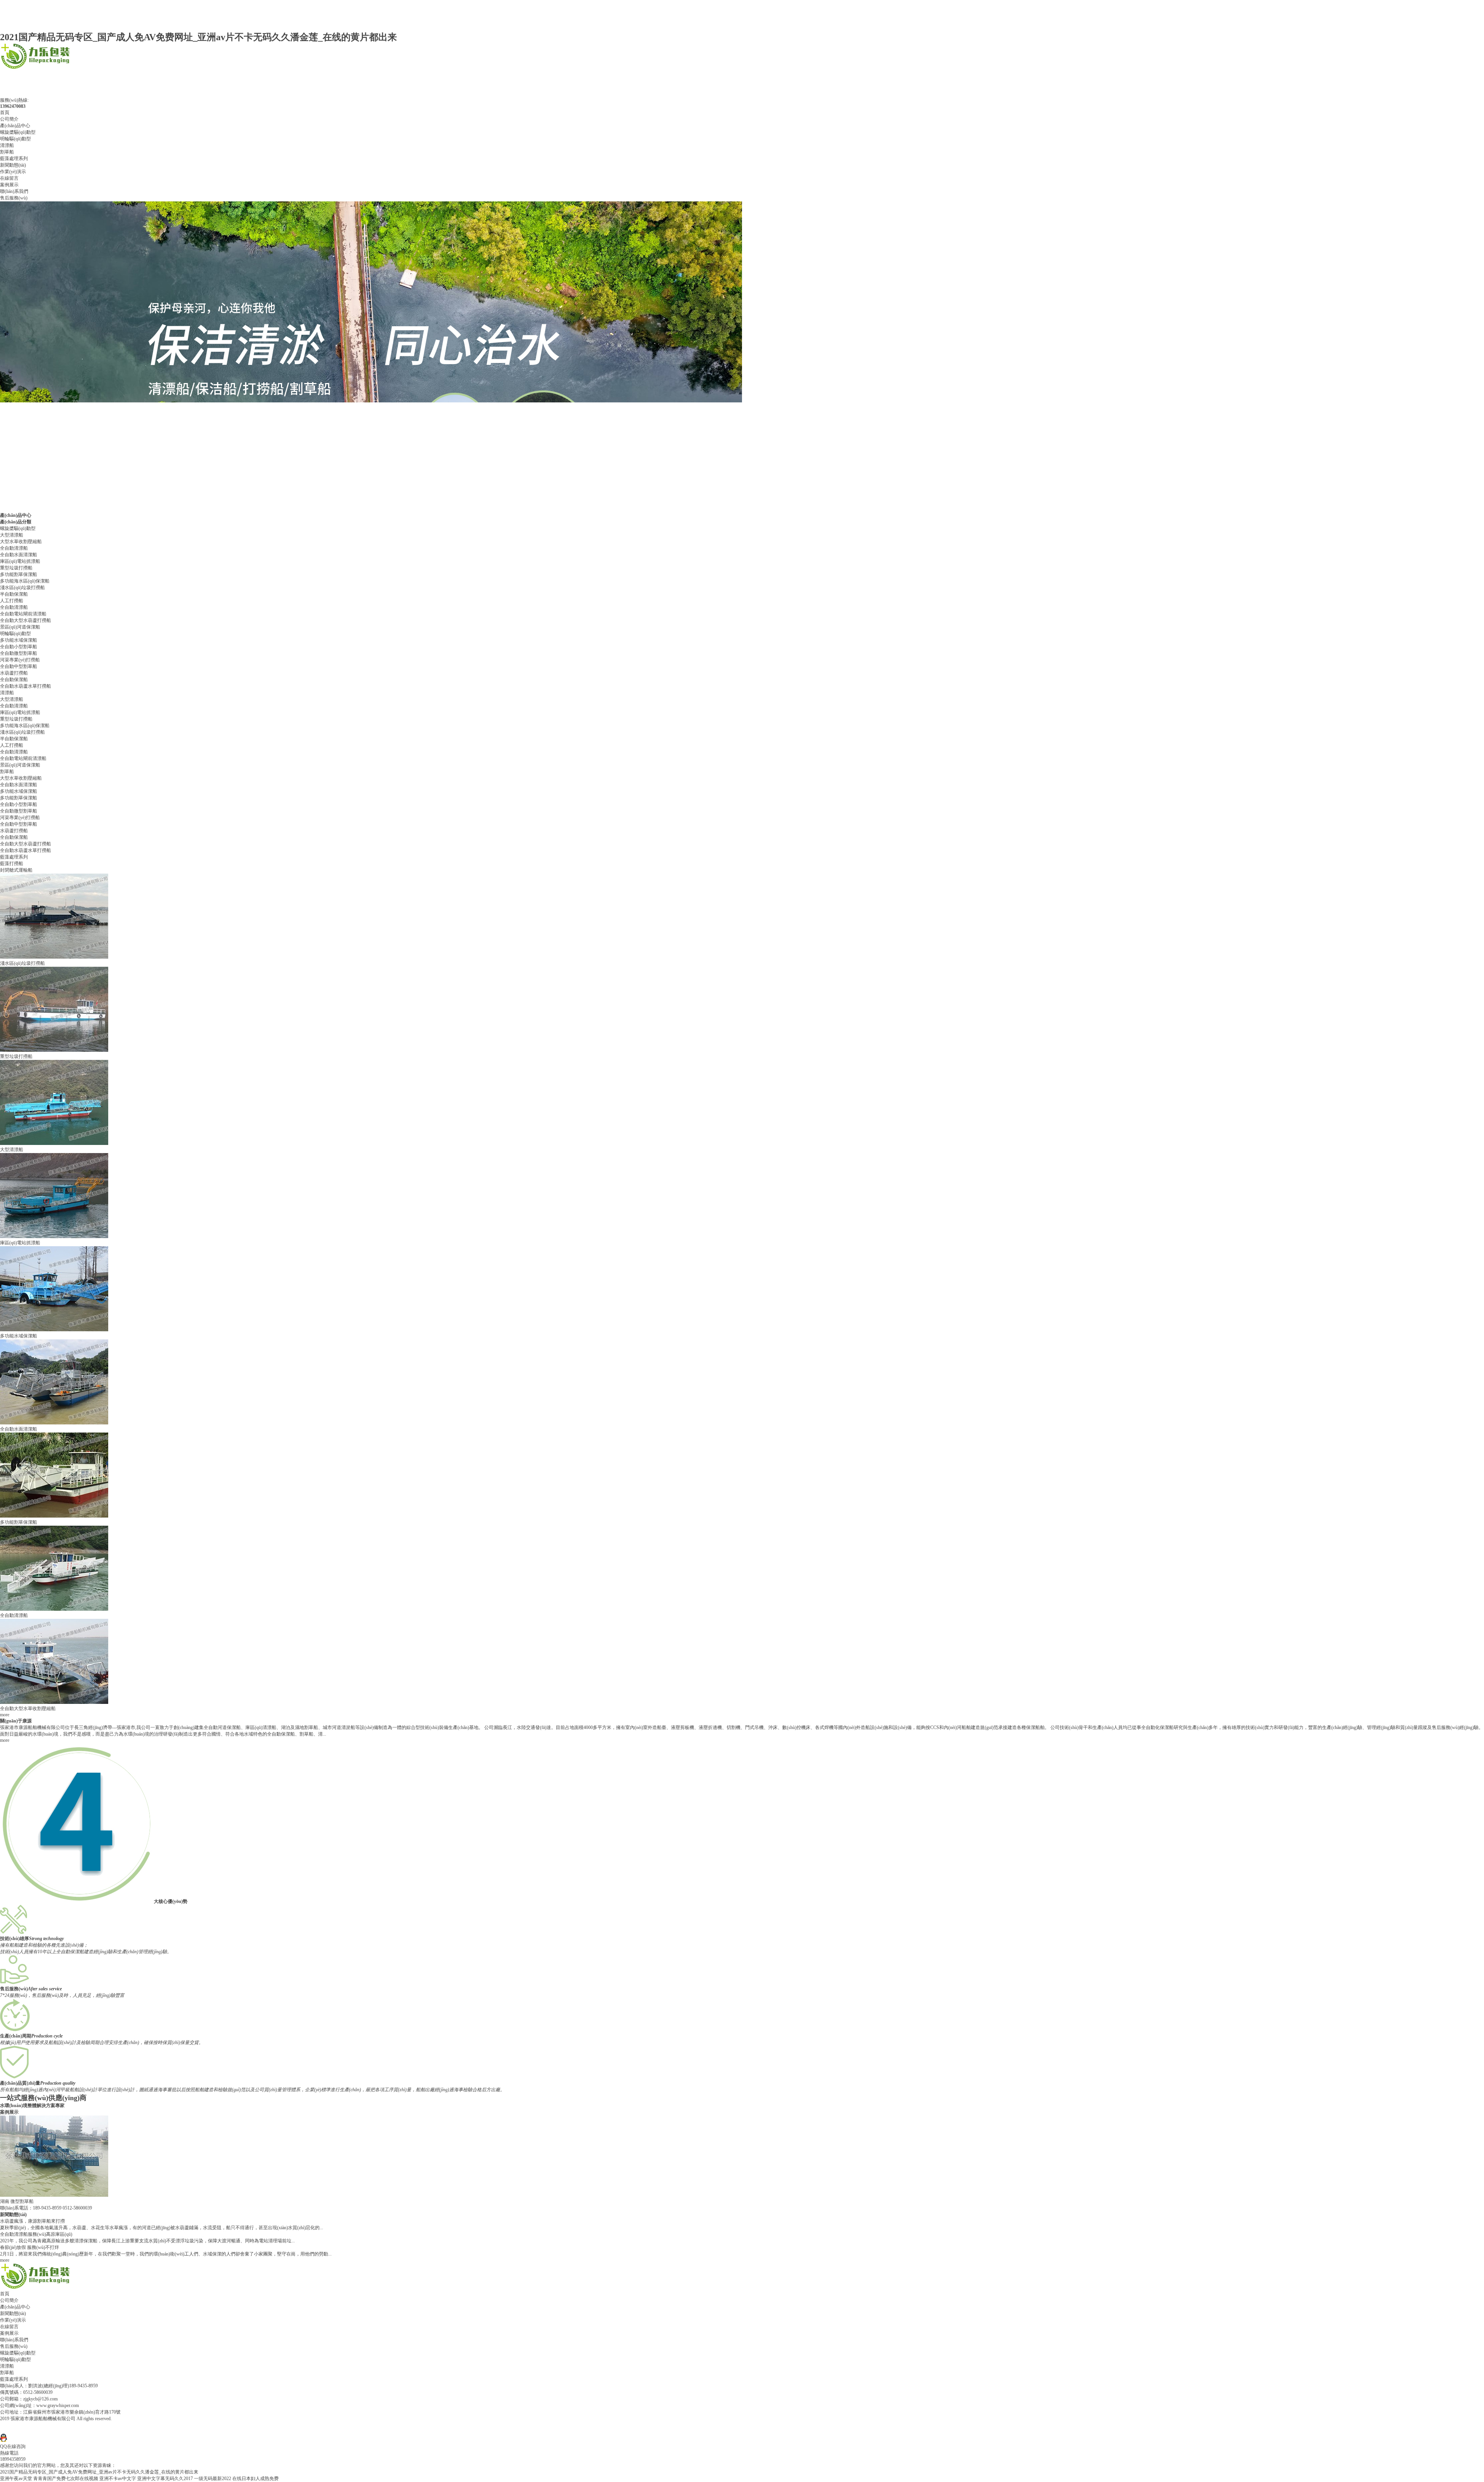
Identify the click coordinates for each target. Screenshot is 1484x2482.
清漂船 (7, 145)
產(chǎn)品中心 (15, 126)
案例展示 (9, 185)
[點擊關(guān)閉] (1, 2431)
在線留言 (9, 178)
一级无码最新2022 (213, 2479)
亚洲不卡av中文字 (118, 2479)
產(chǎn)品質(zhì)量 (20, 2083)
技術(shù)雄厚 (14, 1939)
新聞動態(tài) (13, 165)
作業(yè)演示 (13, 172)
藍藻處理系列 (14, 158)
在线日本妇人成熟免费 (255, 2479)
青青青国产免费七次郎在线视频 (66, 2479)
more (5, 1715)
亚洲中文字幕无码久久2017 (165, 2479)
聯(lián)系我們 (14, 191)
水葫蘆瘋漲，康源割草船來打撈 (32, 2221)
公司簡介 (9, 119)
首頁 (5, 112)
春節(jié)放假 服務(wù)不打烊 (30, 2247)
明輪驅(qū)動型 (15, 139)
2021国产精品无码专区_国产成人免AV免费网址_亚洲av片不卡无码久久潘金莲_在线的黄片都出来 (198, 37)
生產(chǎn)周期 (16, 2036)
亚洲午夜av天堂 (16, 2479)
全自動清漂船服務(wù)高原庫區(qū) (36, 2234)
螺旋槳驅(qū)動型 (18, 132)
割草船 (7, 152)
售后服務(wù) (14, 198)
